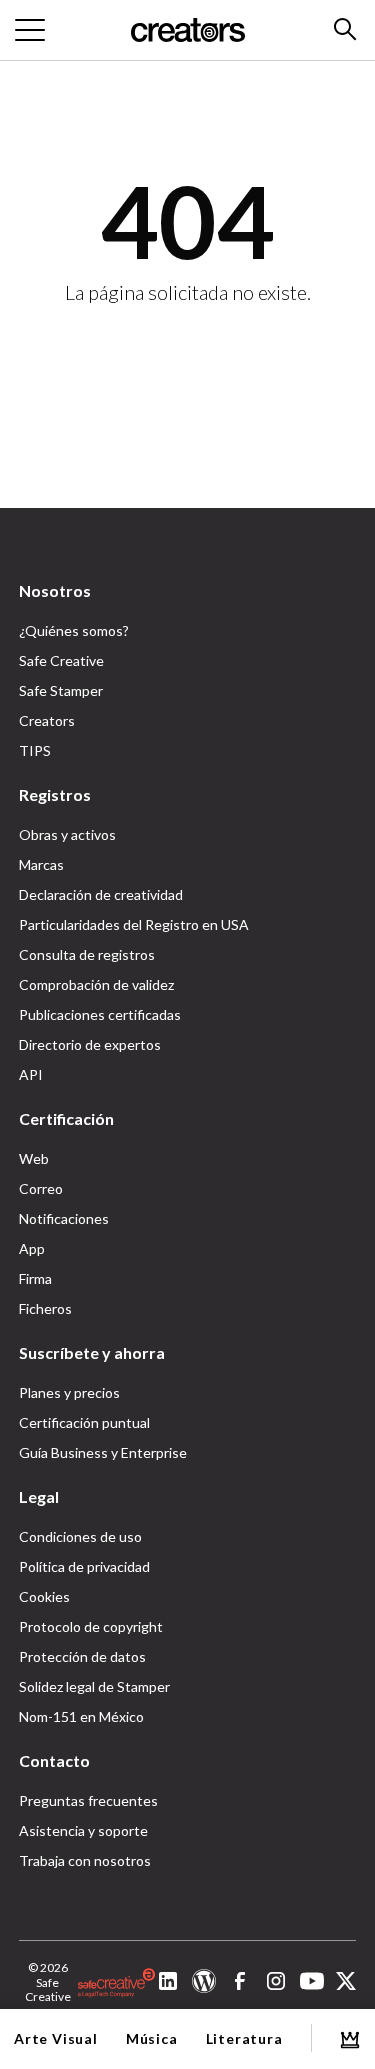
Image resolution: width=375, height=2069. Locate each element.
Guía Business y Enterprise (103, 1452)
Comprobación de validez (96, 984)
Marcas (41, 864)
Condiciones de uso (80, 1536)
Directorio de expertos (90, 1044)
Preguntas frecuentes (88, 1800)
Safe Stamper (61, 690)
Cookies (44, 1596)
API (31, 1074)
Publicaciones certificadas (100, 1014)
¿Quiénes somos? (74, 630)
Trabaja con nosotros (85, 1860)
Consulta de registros (87, 954)
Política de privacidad (84, 1566)
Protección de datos (82, 1656)
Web (34, 1158)
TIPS (35, 750)
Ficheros (45, 1308)
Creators (47, 720)
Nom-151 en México (81, 1716)
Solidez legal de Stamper (94, 1686)
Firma (35, 1278)
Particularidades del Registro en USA (134, 924)
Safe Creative (61, 660)
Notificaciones (64, 1218)
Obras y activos (67, 834)
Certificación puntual (84, 1422)
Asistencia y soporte (83, 1830)
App (32, 1248)
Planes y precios (69, 1392)
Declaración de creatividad (101, 894)
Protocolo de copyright (91, 1626)
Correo (41, 1188)
